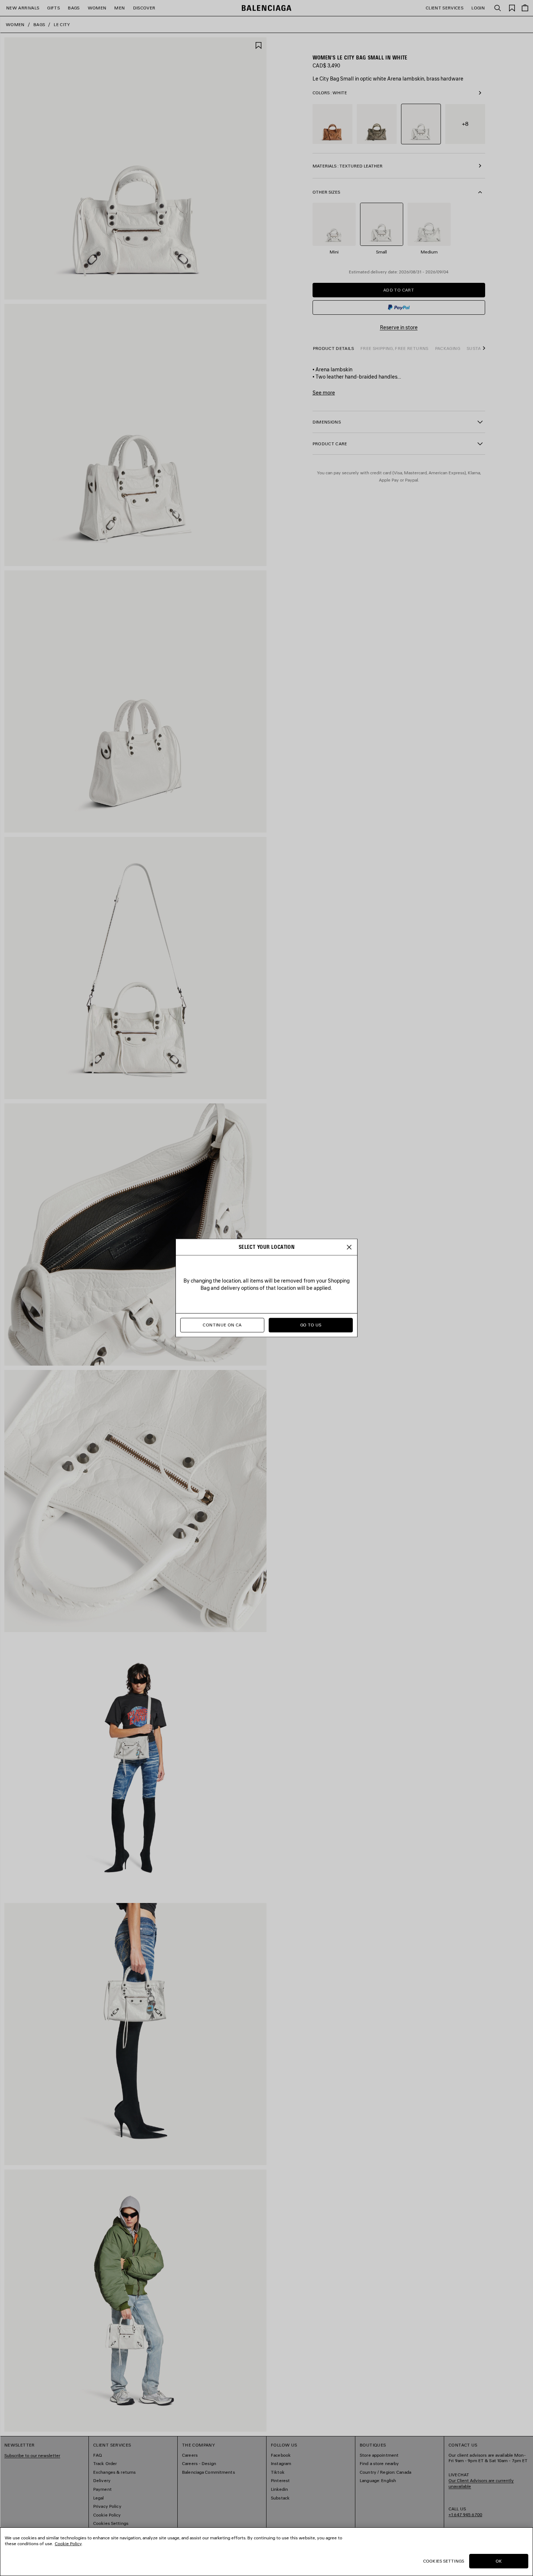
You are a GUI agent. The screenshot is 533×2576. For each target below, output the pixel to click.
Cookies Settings (444, 2561)
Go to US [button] (311, 1325)
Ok (499, 2561)
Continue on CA (222, 1325)
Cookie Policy (68, 2544)
